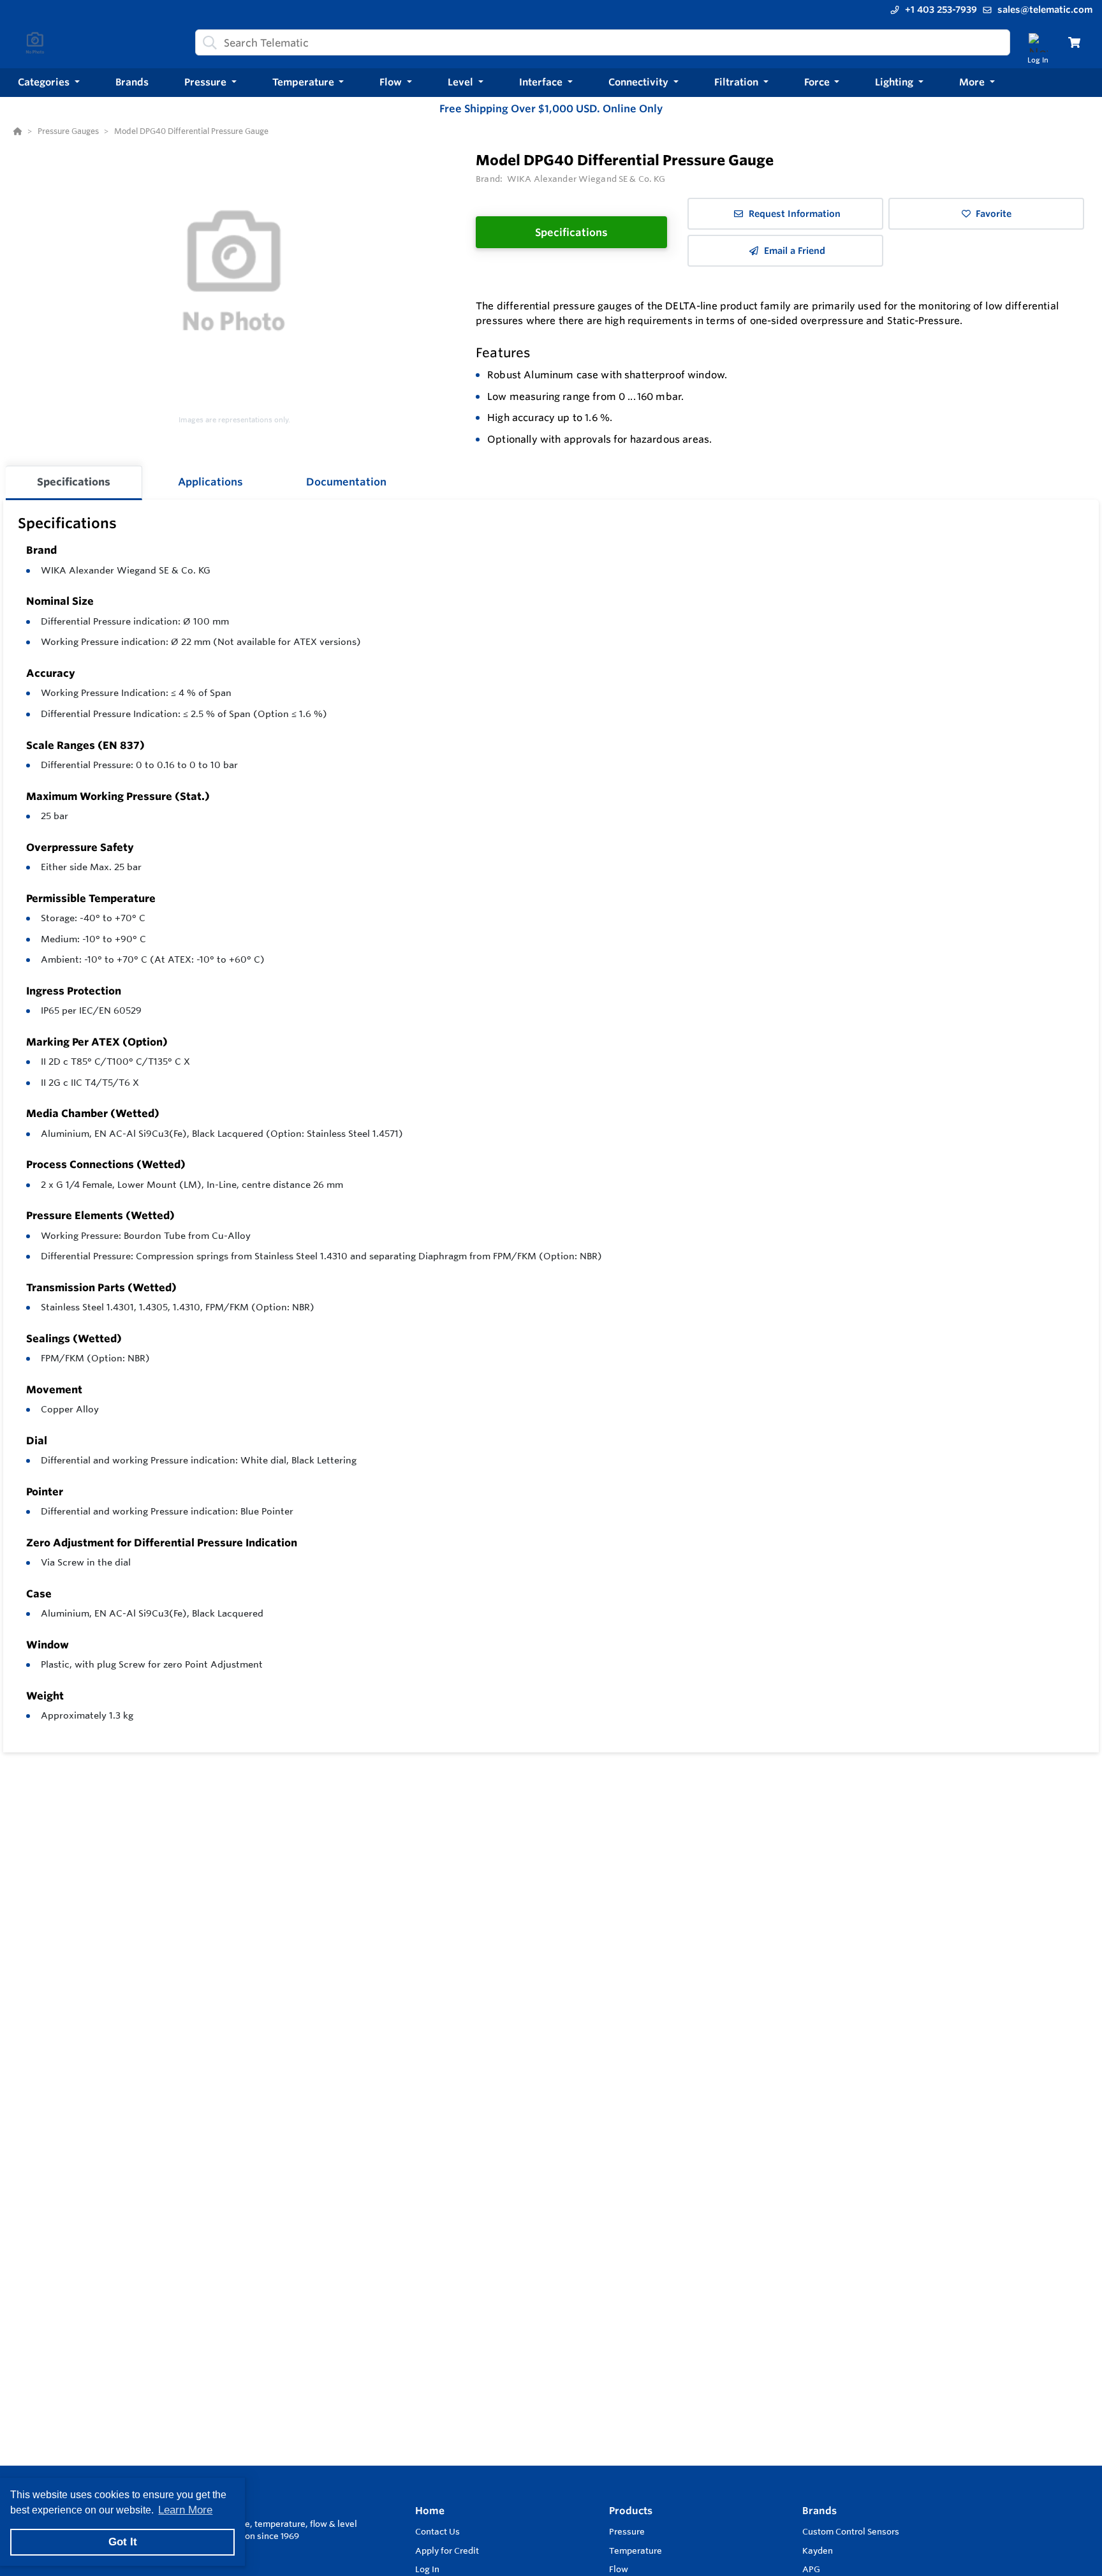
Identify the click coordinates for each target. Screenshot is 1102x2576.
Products (631, 2511)
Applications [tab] (210, 482)
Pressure (627, 2531)
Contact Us (437, 2531)
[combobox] (603, 42)
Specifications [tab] (74, 482)
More (973, 82)
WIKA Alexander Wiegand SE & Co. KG (126, 570)
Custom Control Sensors (851, 2531)
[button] (49, 83)
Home (430, 2511)
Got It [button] (123, 2542)
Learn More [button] (185, 2510)
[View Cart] (1074, 42)
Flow (619, 2569)
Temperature (635, 2550)
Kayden (818, 2550)
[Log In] (1038, 42)
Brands (819, 2511)
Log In (427, 2569)
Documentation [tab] (346, 482)
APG (811, 2569)
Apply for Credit (447, 2550)
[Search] (207, 43)
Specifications (571, 232)
